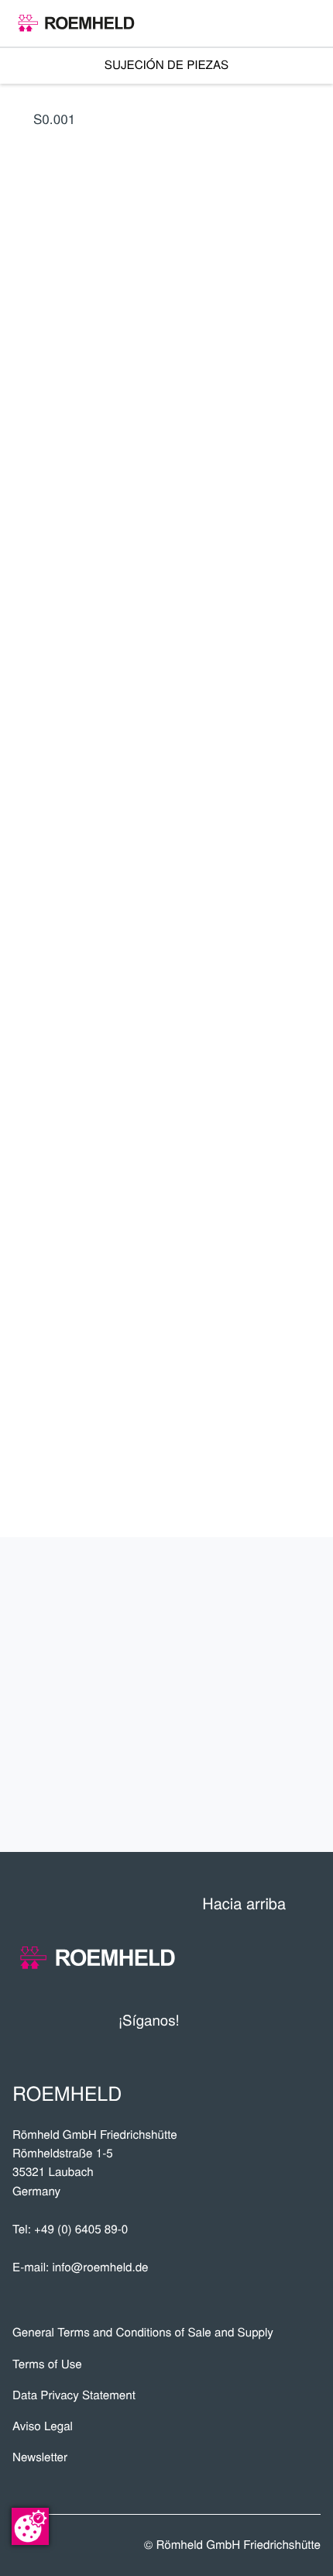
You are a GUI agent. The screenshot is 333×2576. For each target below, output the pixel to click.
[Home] (76, 23)
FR (133, 694)
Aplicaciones (248, 1643)
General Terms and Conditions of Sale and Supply (143, 2332)
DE (62, 694)
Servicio (274, 1695)
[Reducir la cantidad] (236, 1040)
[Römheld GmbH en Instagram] (309, 2020)
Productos (258, 1592)
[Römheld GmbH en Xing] (280, 2020)
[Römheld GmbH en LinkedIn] (250, 2020)
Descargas (259, 1798)
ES (26, 694)
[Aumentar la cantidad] (311, 1040)
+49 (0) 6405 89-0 (81, 2229)
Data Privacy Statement (74, 2395)
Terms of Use (47, 2364)
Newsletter (40, 2457)
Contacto (268, 1747)
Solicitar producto (205, 1084)
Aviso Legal (43, 2426)
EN (98, 694)
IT (168, 694)
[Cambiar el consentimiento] (30, 2526)
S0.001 (54, 118)
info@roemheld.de (100, 2267)
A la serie (204, 926)
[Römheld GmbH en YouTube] (215, 2020)
